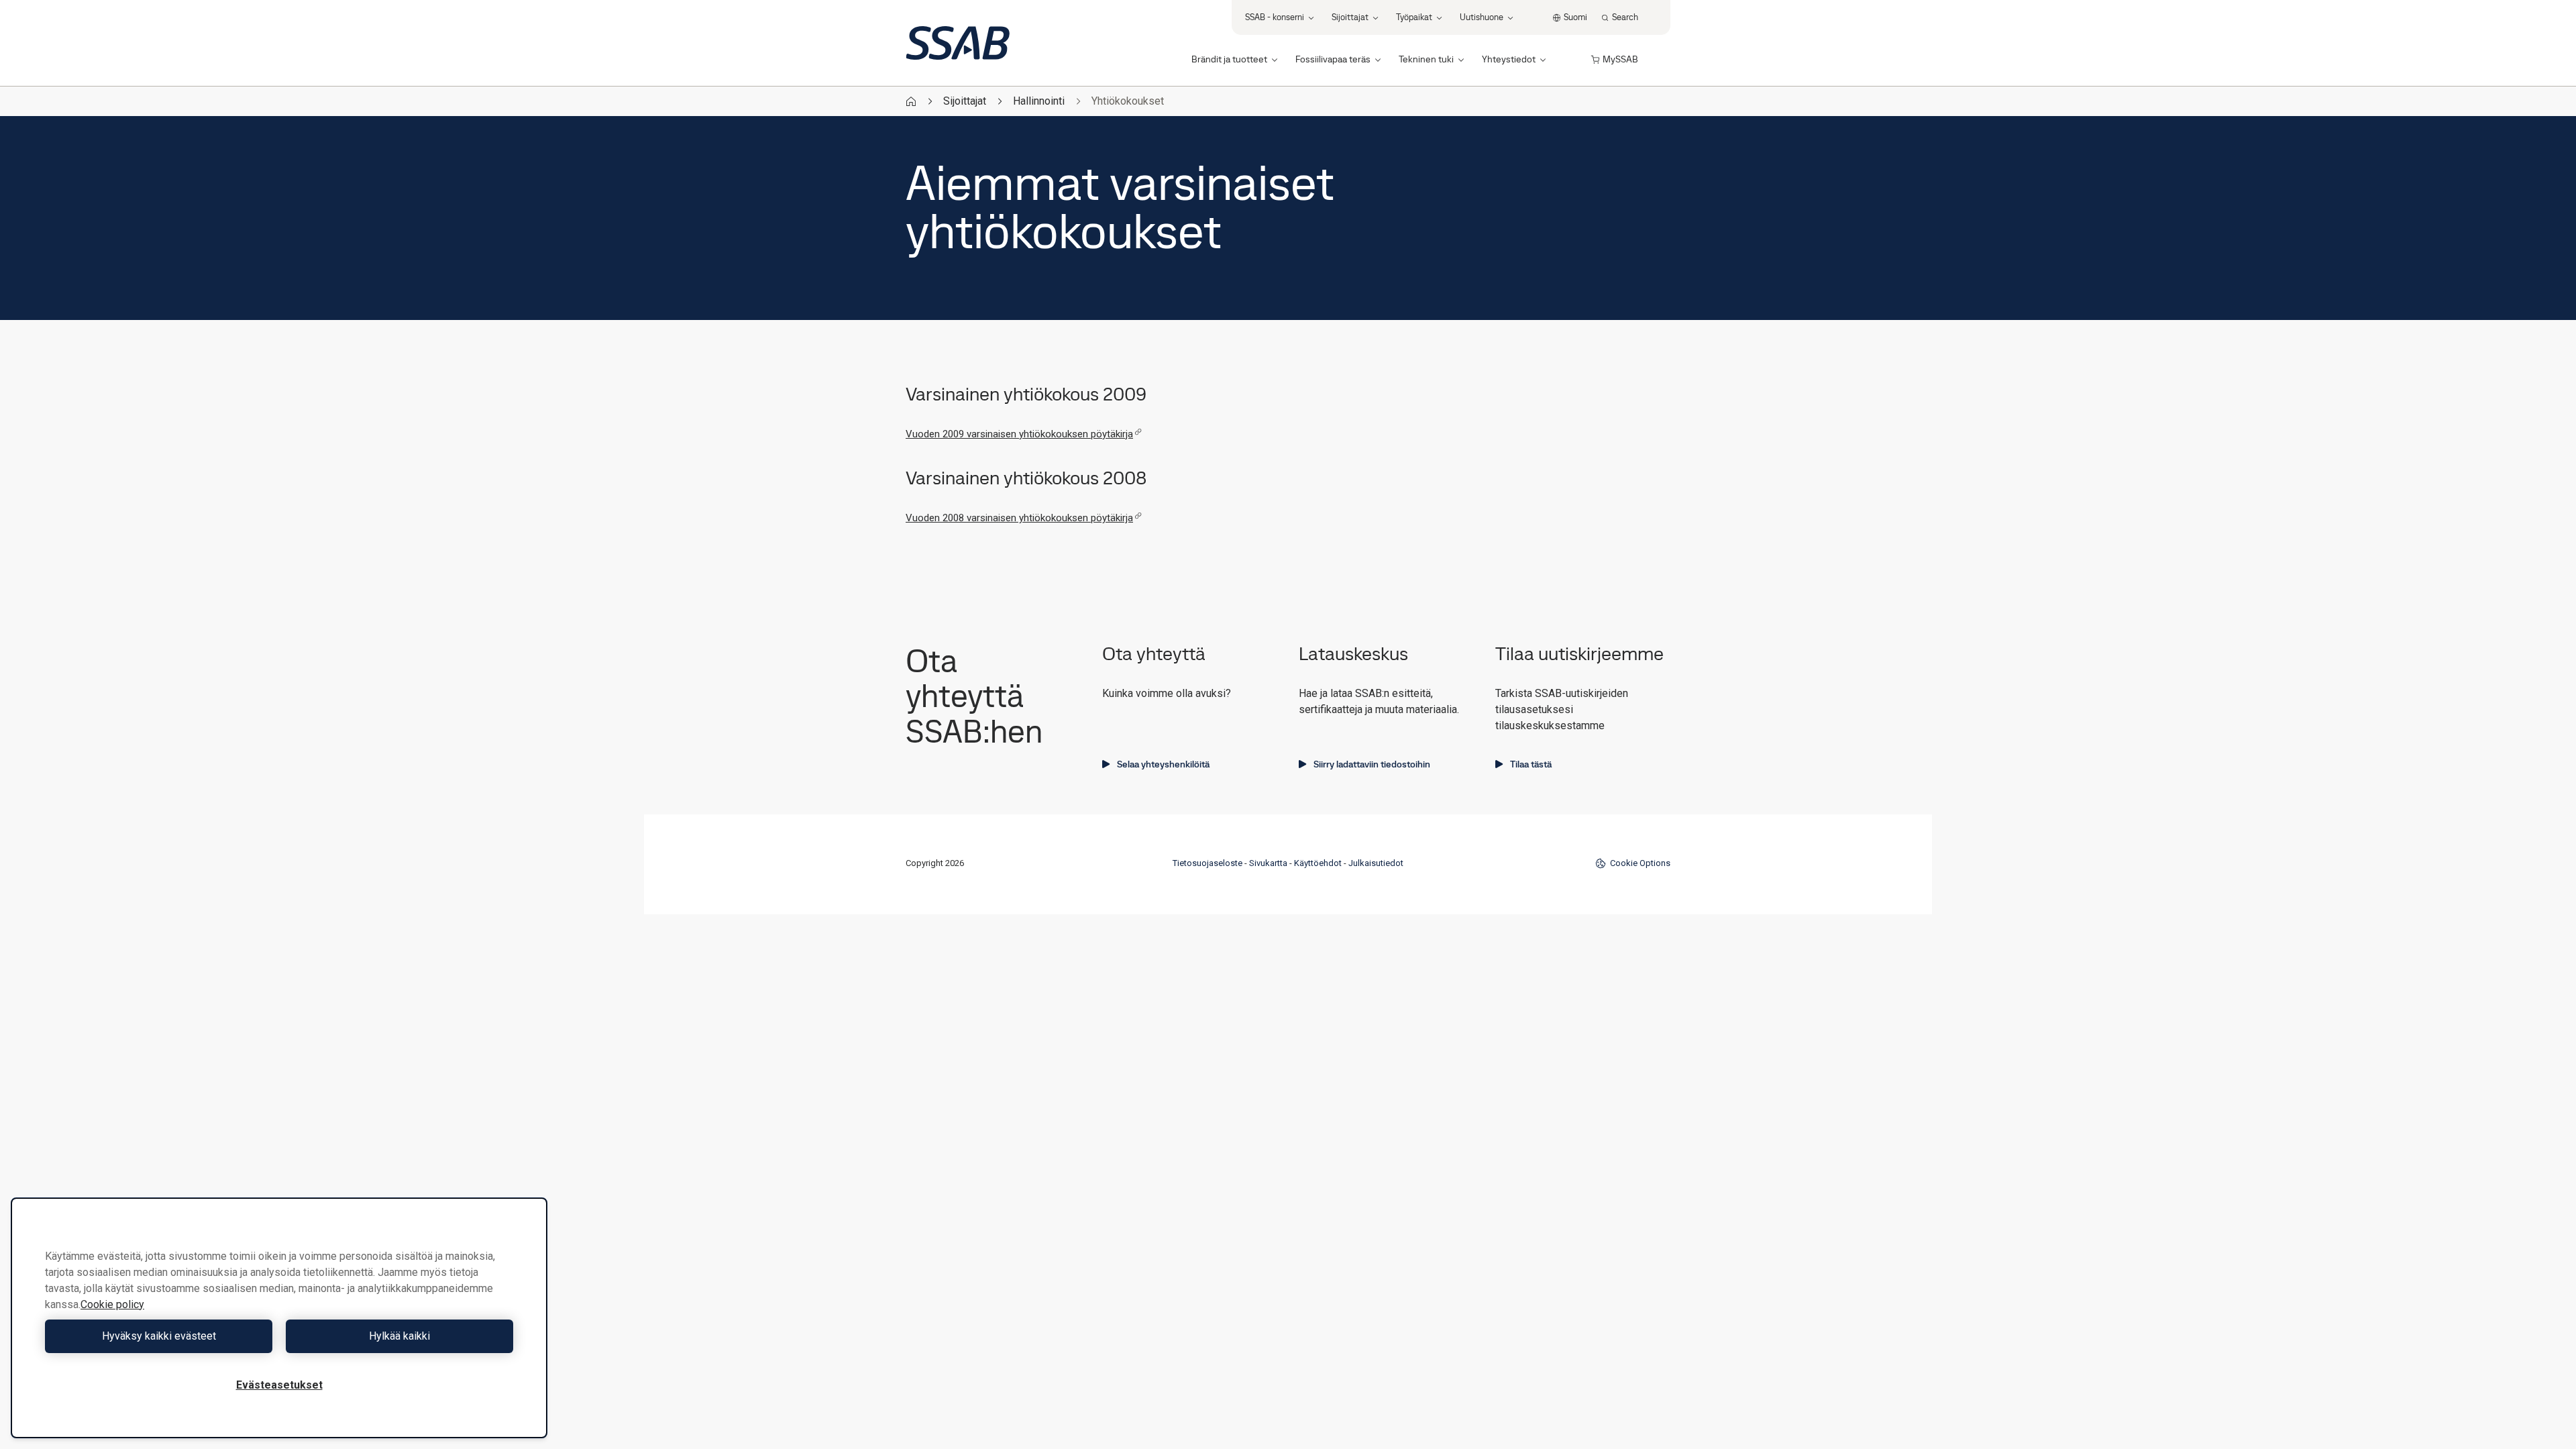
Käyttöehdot (1318, 863)
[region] (279, 1318)
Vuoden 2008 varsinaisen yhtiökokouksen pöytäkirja (1019, 518)
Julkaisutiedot (1376, 863)
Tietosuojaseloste (1207, 863)
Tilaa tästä (1531, 764)
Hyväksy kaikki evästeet (159, 1336)
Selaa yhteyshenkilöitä (1163, 764)
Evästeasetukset (279, 1385)
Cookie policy (112, 1304)
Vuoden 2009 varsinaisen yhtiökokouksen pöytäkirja (1019, 434)
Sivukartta (1268, 863)
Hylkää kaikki (399, 1336)
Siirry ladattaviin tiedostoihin (1372, 764)
